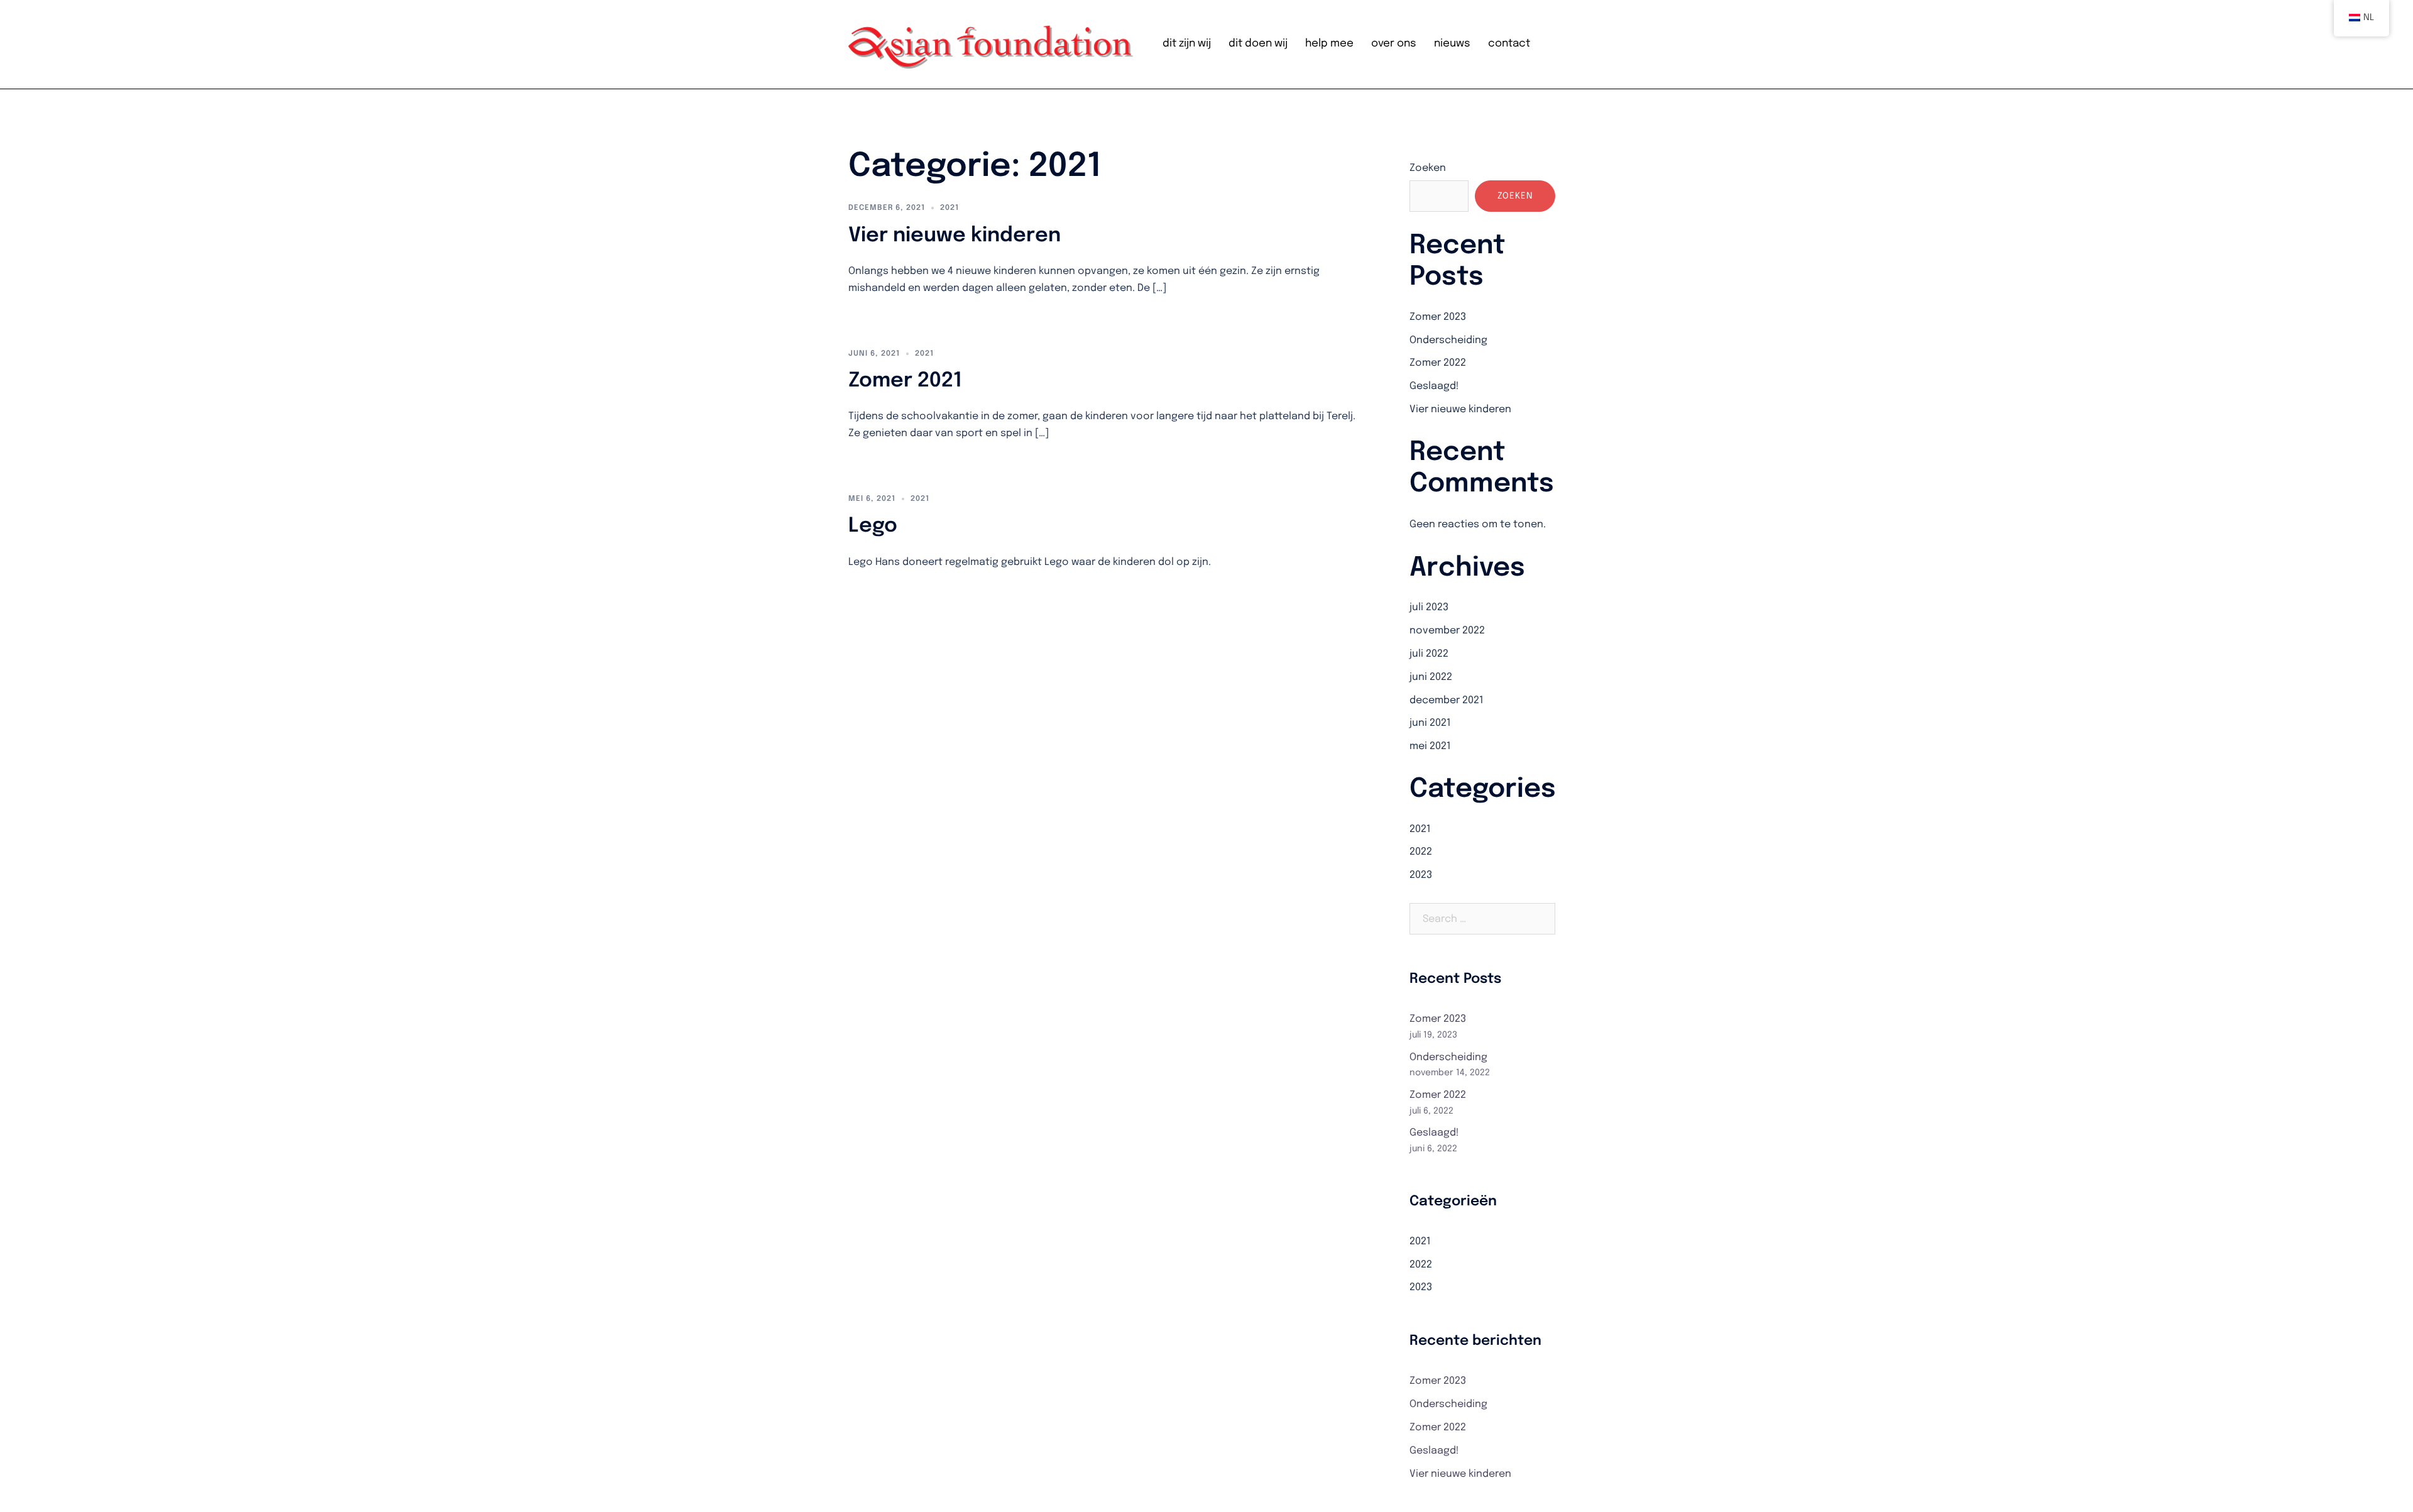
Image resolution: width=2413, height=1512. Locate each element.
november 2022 (1447, 631)
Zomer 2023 (1438, 317)
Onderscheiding (1448, 340)
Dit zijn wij (1187, 44)
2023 (1421, 875)
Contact (1509, 44)
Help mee (1329, 44)
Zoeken (1428, 168)
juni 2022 (1431, 677)
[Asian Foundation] (992, 44)
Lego (873, 526)
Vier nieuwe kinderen (955, 236)
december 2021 (1447, 700)
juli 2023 (1429, 607)
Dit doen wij (1258, 44)
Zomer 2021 (905, 381)
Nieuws (1452, 44)
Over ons (1394, 44)
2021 (949, 208)
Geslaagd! (1434, 386)
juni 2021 (1430, 723)
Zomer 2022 (1438, 363)
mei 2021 (1430, 746)
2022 (1421, 852)
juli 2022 (1429, 654)
